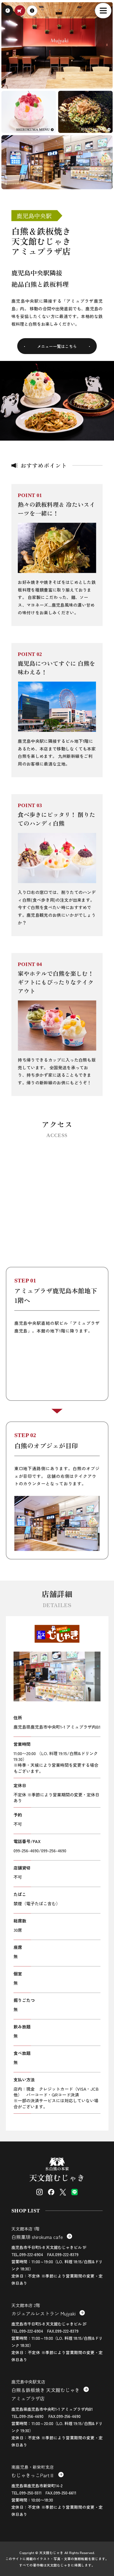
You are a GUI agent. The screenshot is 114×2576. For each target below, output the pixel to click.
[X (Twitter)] (63, 2192)
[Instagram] (40, 2192)
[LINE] (74, 2192)
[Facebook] (51, 2192)
